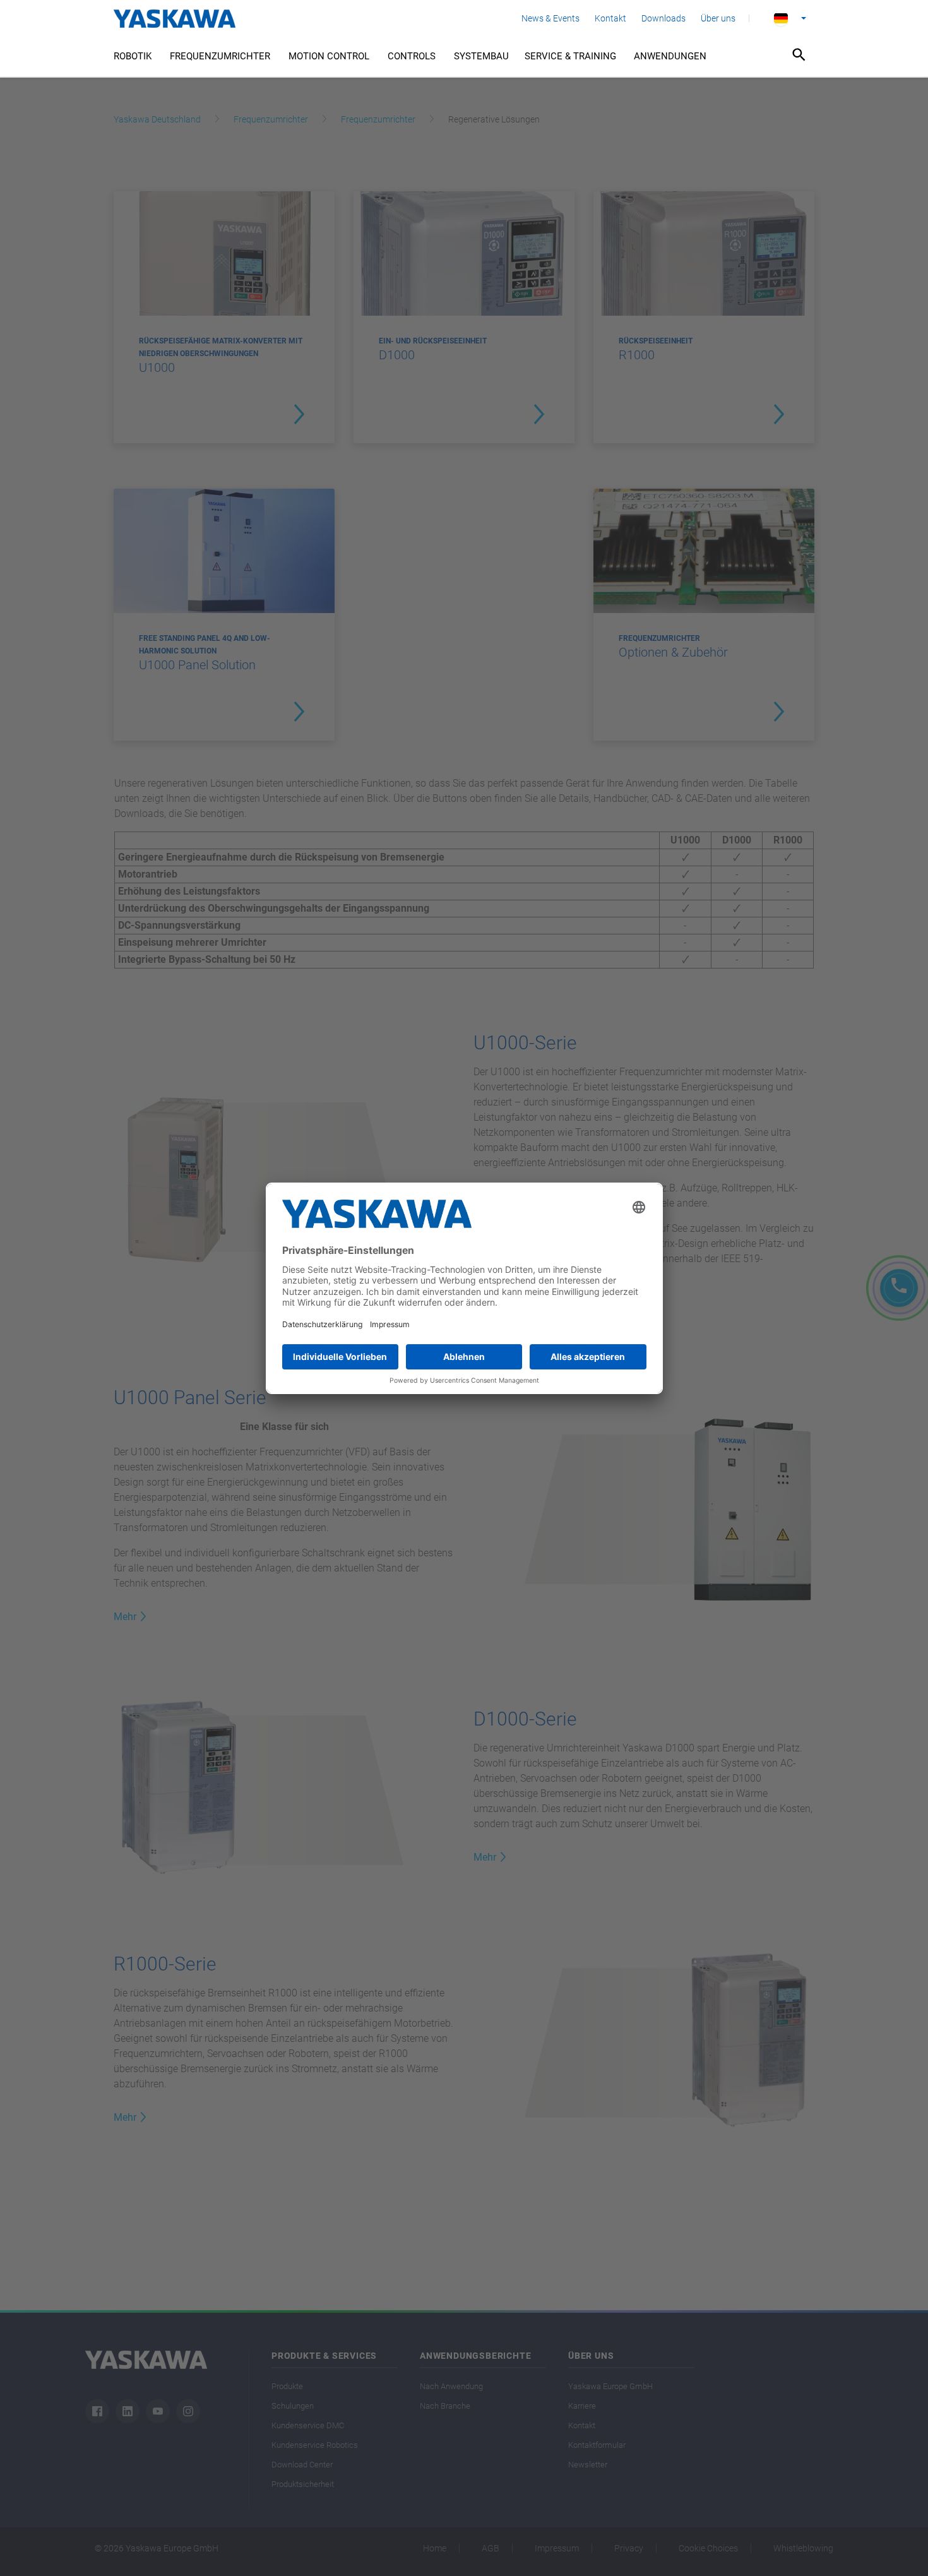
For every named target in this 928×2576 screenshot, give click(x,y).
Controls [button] (412, 56)
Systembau (481, 56)
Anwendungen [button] (670, 56)
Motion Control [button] (329, 56)
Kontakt (610, 18)
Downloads (663, 18)
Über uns (718, 18)
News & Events (550, 18)
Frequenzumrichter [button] (220, 56)
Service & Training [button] (570, 56)
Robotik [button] (133, 56)
